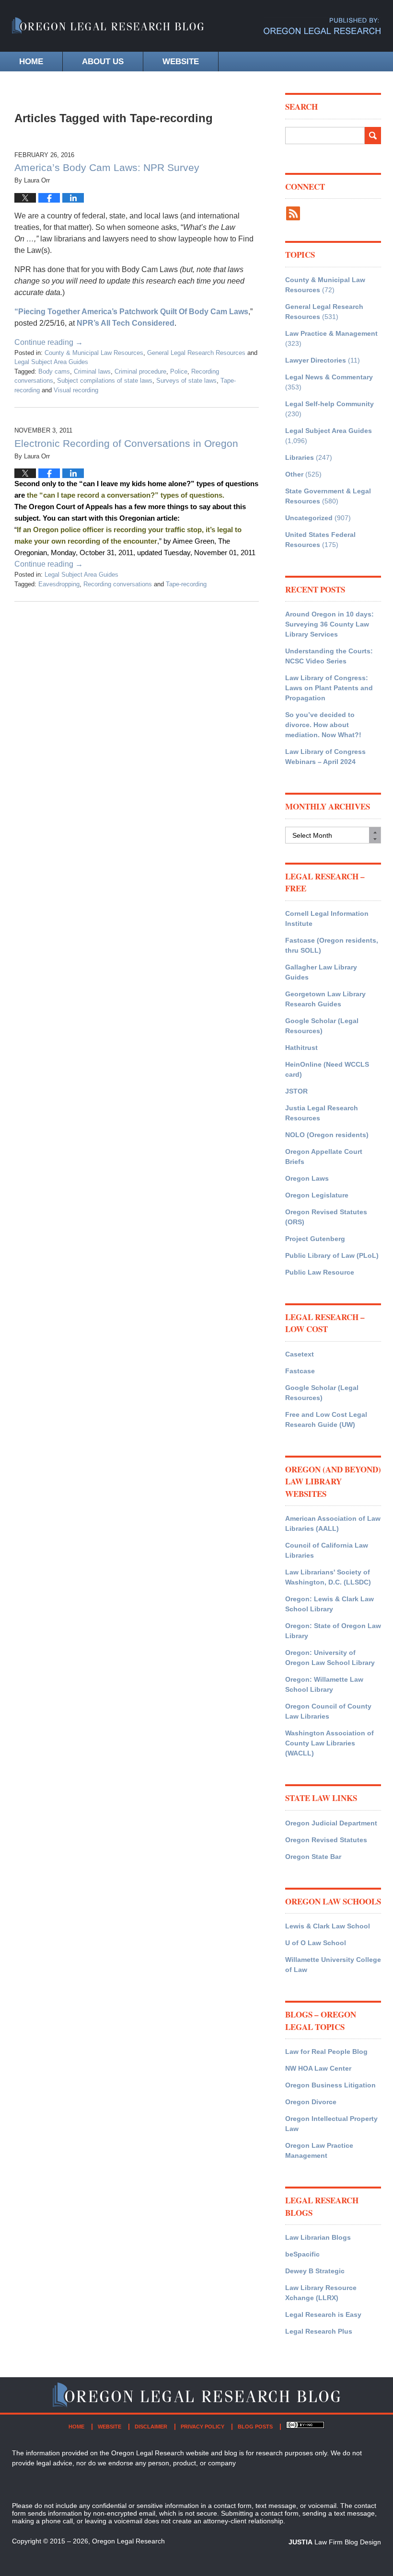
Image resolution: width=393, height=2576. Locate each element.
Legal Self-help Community (329, 404)
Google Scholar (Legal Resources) (322, 1026)
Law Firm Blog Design (335, 2542)
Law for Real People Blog (326, 2052)
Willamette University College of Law (333, 1965)
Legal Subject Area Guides (51, 362)
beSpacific (302, 2254)
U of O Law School (316, 1943)
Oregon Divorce (311, 2102)
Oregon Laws (307, 1178)
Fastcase (300, 1371)
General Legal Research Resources (196, 353)
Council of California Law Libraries (327, 1550)
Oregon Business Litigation (330, 2085)
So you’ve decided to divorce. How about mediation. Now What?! (323, 725)
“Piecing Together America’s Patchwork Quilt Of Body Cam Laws (131, 312)
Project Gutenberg (315, 1239)
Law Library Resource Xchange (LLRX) (321, 2293)
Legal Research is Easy (323, 2314)
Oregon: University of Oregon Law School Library (330, 1658)
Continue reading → (49, 342)
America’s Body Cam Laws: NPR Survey (107, 167)
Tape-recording (186, 584)
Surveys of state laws (186, 381)
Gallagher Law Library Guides (321, 972)
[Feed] (293, 213)
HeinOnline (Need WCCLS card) (327, 1069)
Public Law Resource (320, 1272)
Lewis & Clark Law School (328, 1926)
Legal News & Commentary (329, 377)
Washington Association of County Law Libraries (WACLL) (329, 1743)
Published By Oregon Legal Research (322, 26)
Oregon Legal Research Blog (108, 31)
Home (31, 62)
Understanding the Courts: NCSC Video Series (329, 656)
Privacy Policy (202, 2427)
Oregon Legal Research (128, 2541)
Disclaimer (151, 2427)
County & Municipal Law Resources (94, 353)
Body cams (54, 371)
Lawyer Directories (316, 360)
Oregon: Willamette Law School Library (324, 1684)
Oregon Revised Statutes (326, 1840)
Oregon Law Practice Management (319, 2150)
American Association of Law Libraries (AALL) (333, 1523)
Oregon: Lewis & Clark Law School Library (329, 1604)
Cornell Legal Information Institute (327, 918)
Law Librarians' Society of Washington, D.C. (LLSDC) (328, 1577)
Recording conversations (118, 584)
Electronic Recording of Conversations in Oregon (126, 443)
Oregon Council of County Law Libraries (328, 1711)
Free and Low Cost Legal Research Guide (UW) (326, 1419)
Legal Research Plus (319, 2331)
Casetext (300, 1354)
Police (179, 371)
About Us (103, 62)
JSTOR (296, 1091)
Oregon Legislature (317, 1195)
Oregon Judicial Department (331, 1823)
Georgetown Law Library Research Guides (325, 999)
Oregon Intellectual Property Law (331, 2124)
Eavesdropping (59, 584)
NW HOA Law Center (318, 2068)
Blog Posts (255, 2427)
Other (294, 474)
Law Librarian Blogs (318, 2237)
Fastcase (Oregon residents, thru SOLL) (332, 945)
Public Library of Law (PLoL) (332, 1255)
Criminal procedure (140, 371)
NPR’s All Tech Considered (125, 323)
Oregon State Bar (313, 1857)
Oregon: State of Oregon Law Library (333, 1631)
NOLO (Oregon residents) (327, 1135)
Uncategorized (309, 518)
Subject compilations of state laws (105, 381)
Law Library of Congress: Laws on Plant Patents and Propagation (329, 688)
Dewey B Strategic (315, 2271)
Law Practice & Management (331, 333)
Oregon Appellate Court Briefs (324, 1157)
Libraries (300, 457)
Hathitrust (301, 1048)
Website (181, 62)
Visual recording (76, 390)
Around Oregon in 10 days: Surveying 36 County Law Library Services (329, 624)
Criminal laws (92, 371)
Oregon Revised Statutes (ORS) (326, 1217)
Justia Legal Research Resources (322, 1113)
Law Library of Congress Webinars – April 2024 (325, 757)
